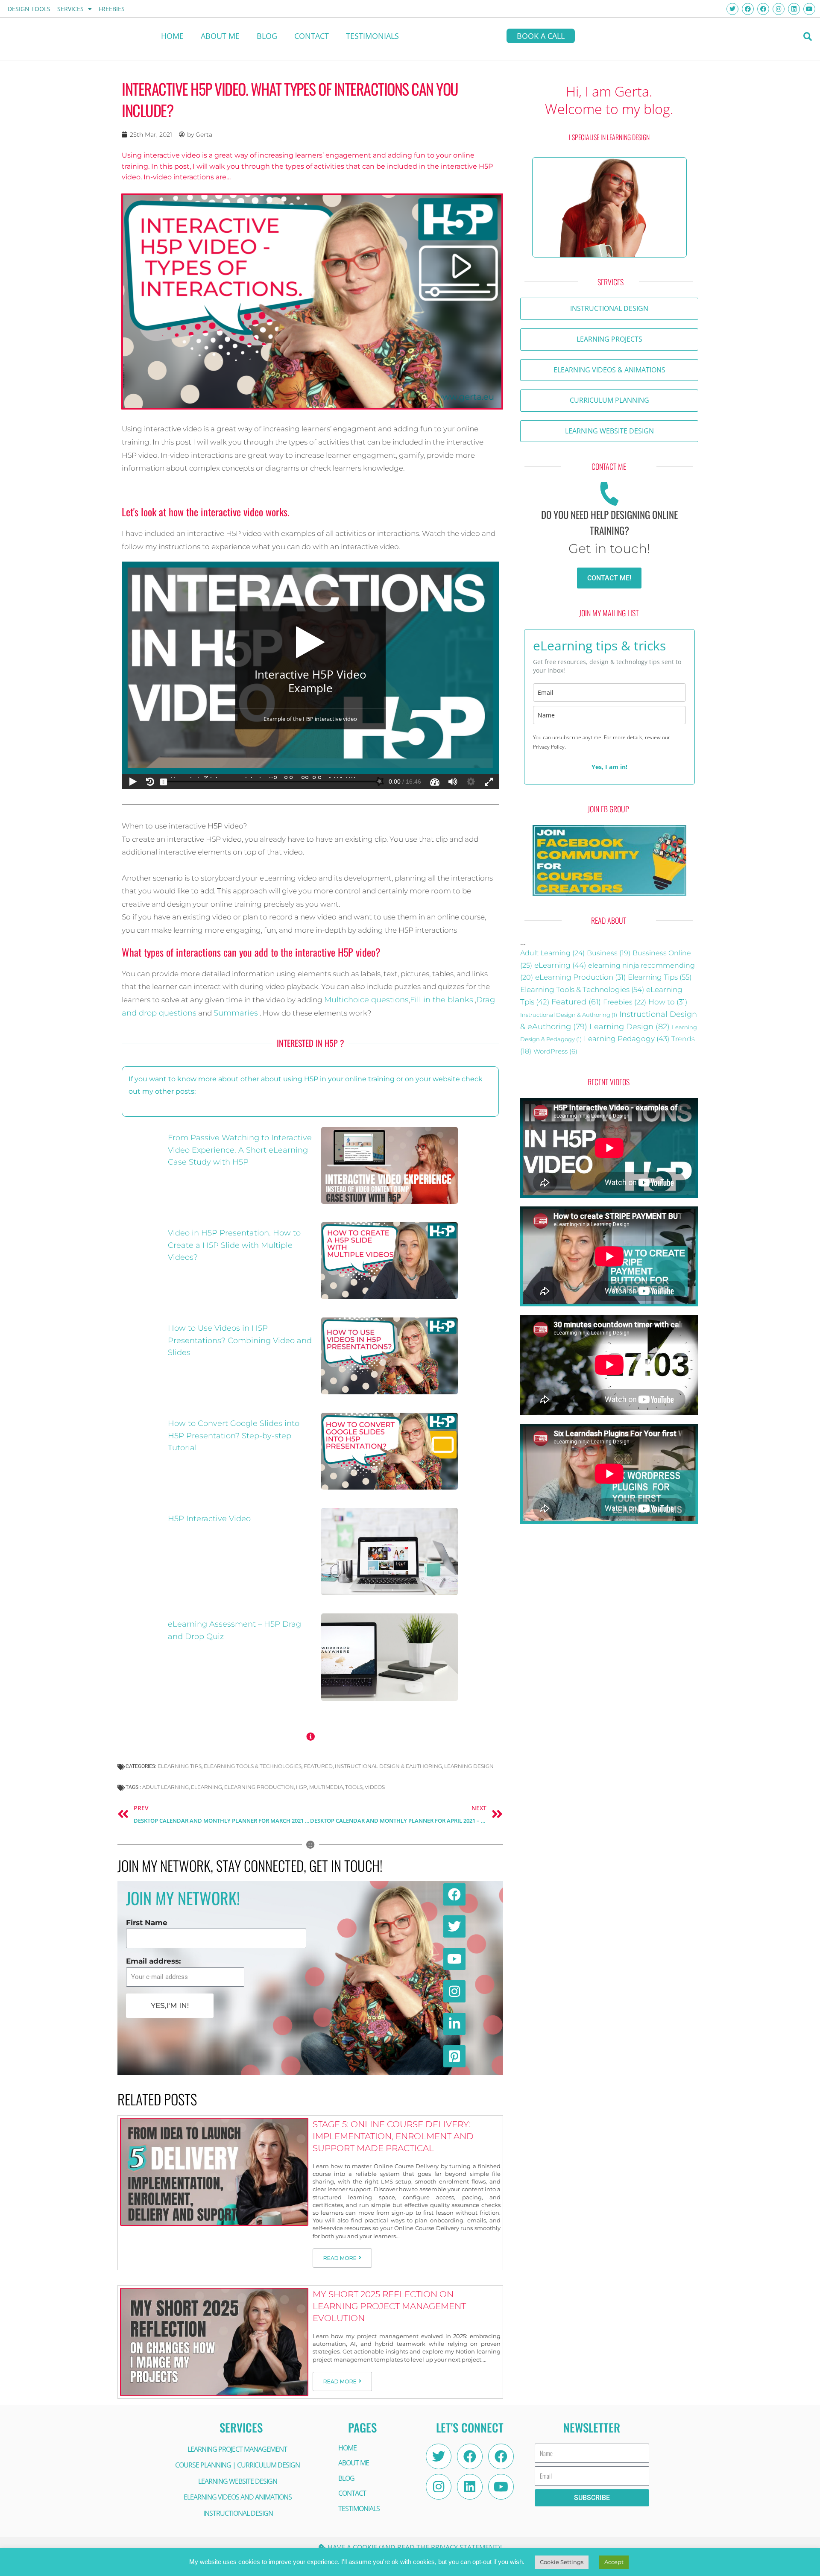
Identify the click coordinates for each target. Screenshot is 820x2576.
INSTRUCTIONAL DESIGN (238, 2513)
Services (70, 9)
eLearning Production (580, 977)
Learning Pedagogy (627, 1038)
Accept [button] (614, 2562)
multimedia (326, 1787)
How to (668, 1002)
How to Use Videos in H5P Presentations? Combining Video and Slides (240, 1341)
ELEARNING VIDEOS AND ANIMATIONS (238, 2497)
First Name (147, 1923)
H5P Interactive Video (209, 1519)
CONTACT (312, 36)
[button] (808, 37)
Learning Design (469, 1766)
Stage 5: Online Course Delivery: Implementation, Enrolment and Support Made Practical (393, 2136)
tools (354, 1787)
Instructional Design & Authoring (569, 1015)
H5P (302, 1787)
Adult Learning (552, 953)
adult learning (165, 1787)
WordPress (555, 1051)
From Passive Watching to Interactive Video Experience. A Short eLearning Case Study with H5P (240, 1150)
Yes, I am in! (609, 767)
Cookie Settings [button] (562, 2562)
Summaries (236, 1013)
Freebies (625, 1002)
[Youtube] (501, 2487)
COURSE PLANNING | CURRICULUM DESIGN (237, 2465)
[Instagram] (439, 2487)
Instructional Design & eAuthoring (388, 1766)
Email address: (153, 1961)
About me (220, 36)
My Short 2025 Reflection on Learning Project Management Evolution (389, 2306)
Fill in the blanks (442, 1000)
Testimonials (372, 36)
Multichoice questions (366, 1000)
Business (609, 953)
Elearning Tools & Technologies (253, 1766)
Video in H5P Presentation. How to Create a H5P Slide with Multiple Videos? (234, 1245)
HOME (172, 36)
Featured (318, 1766)
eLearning (206, 1787)
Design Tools (29, 9)
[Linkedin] (470, 2487)
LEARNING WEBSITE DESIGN (238, 2481)
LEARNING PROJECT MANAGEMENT (237, 2449)
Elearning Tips (180, 1766)
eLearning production (259, 1787)
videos (375, 1787)
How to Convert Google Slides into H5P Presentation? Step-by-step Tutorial (234, 1436)
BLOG (267, 36)
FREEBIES (112, 9)
